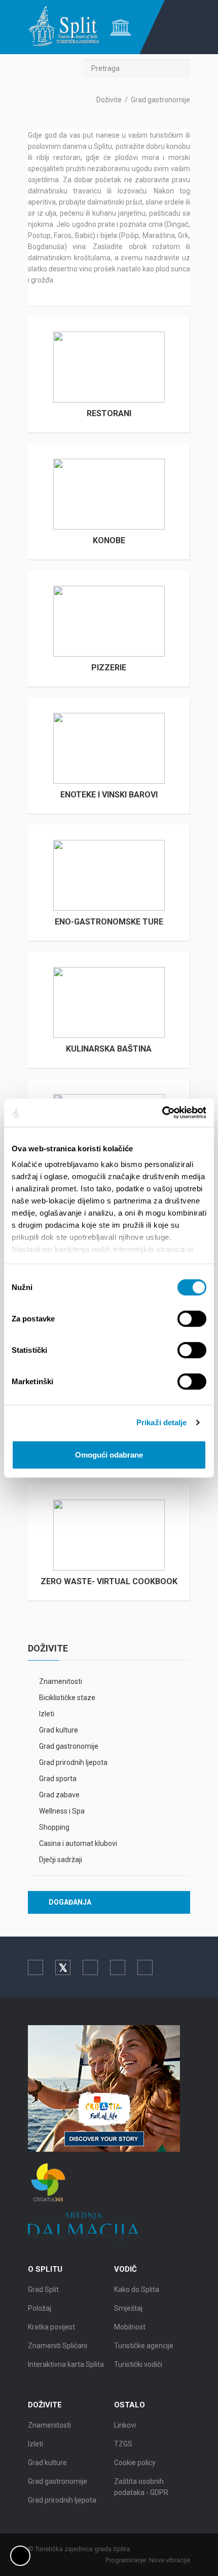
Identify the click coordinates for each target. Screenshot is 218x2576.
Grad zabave (59, 1795)
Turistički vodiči (138, 2364)
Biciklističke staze (67, 1698)
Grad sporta (58, 1779)
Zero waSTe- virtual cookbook (109, 1581)
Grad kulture (59, 1730)
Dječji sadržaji (61, 1860)
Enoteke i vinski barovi (109, 795)
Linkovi (125, 2425)
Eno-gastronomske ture (109, 922)
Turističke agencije (144, 2346)
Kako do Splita (137, 2289)
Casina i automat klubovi (78, 1843)
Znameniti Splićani (58, 2346)
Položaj (40, 2308)
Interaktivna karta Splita (66, 2364)
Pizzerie (109, 668)
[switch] (192, 1318)
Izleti (47, 1714)
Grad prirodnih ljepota (73, 1762)
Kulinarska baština (109, 1049)
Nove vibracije (170, 2560)
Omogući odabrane (109, 1454)
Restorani (109, 413)
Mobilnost (130, 2327)
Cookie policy (135, 2463)
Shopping (54, 1827)
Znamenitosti (61, 1681)
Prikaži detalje (162, 1422)
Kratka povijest (51, 2327)
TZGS (123, 2444)
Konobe (109, 540)
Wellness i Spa (62, 1811)
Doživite (109, 100)
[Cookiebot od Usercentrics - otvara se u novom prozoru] (162, 1113)
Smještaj (128, 2308)
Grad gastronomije (69, 1746)
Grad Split (43, 2289)
